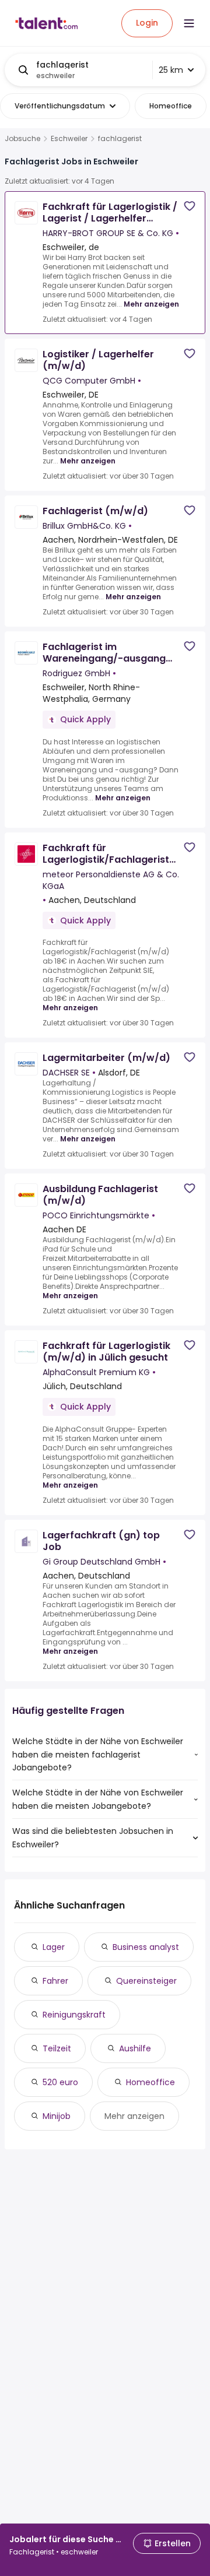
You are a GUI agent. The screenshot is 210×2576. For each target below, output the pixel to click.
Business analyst (146, 1947)
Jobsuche (22, 139)
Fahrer (55, 1981)
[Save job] (190, 206)
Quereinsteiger (146, 1981)
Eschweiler (69, 139)
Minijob (57, 2116)
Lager (54, 1947)
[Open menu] (189, 23)
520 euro (60, 2082)
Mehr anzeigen (151, 304)
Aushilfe (135, 2048)
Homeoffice (150, 2082)
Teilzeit (57, 2048)
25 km (171, 70)
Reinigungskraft (74, 2015)
